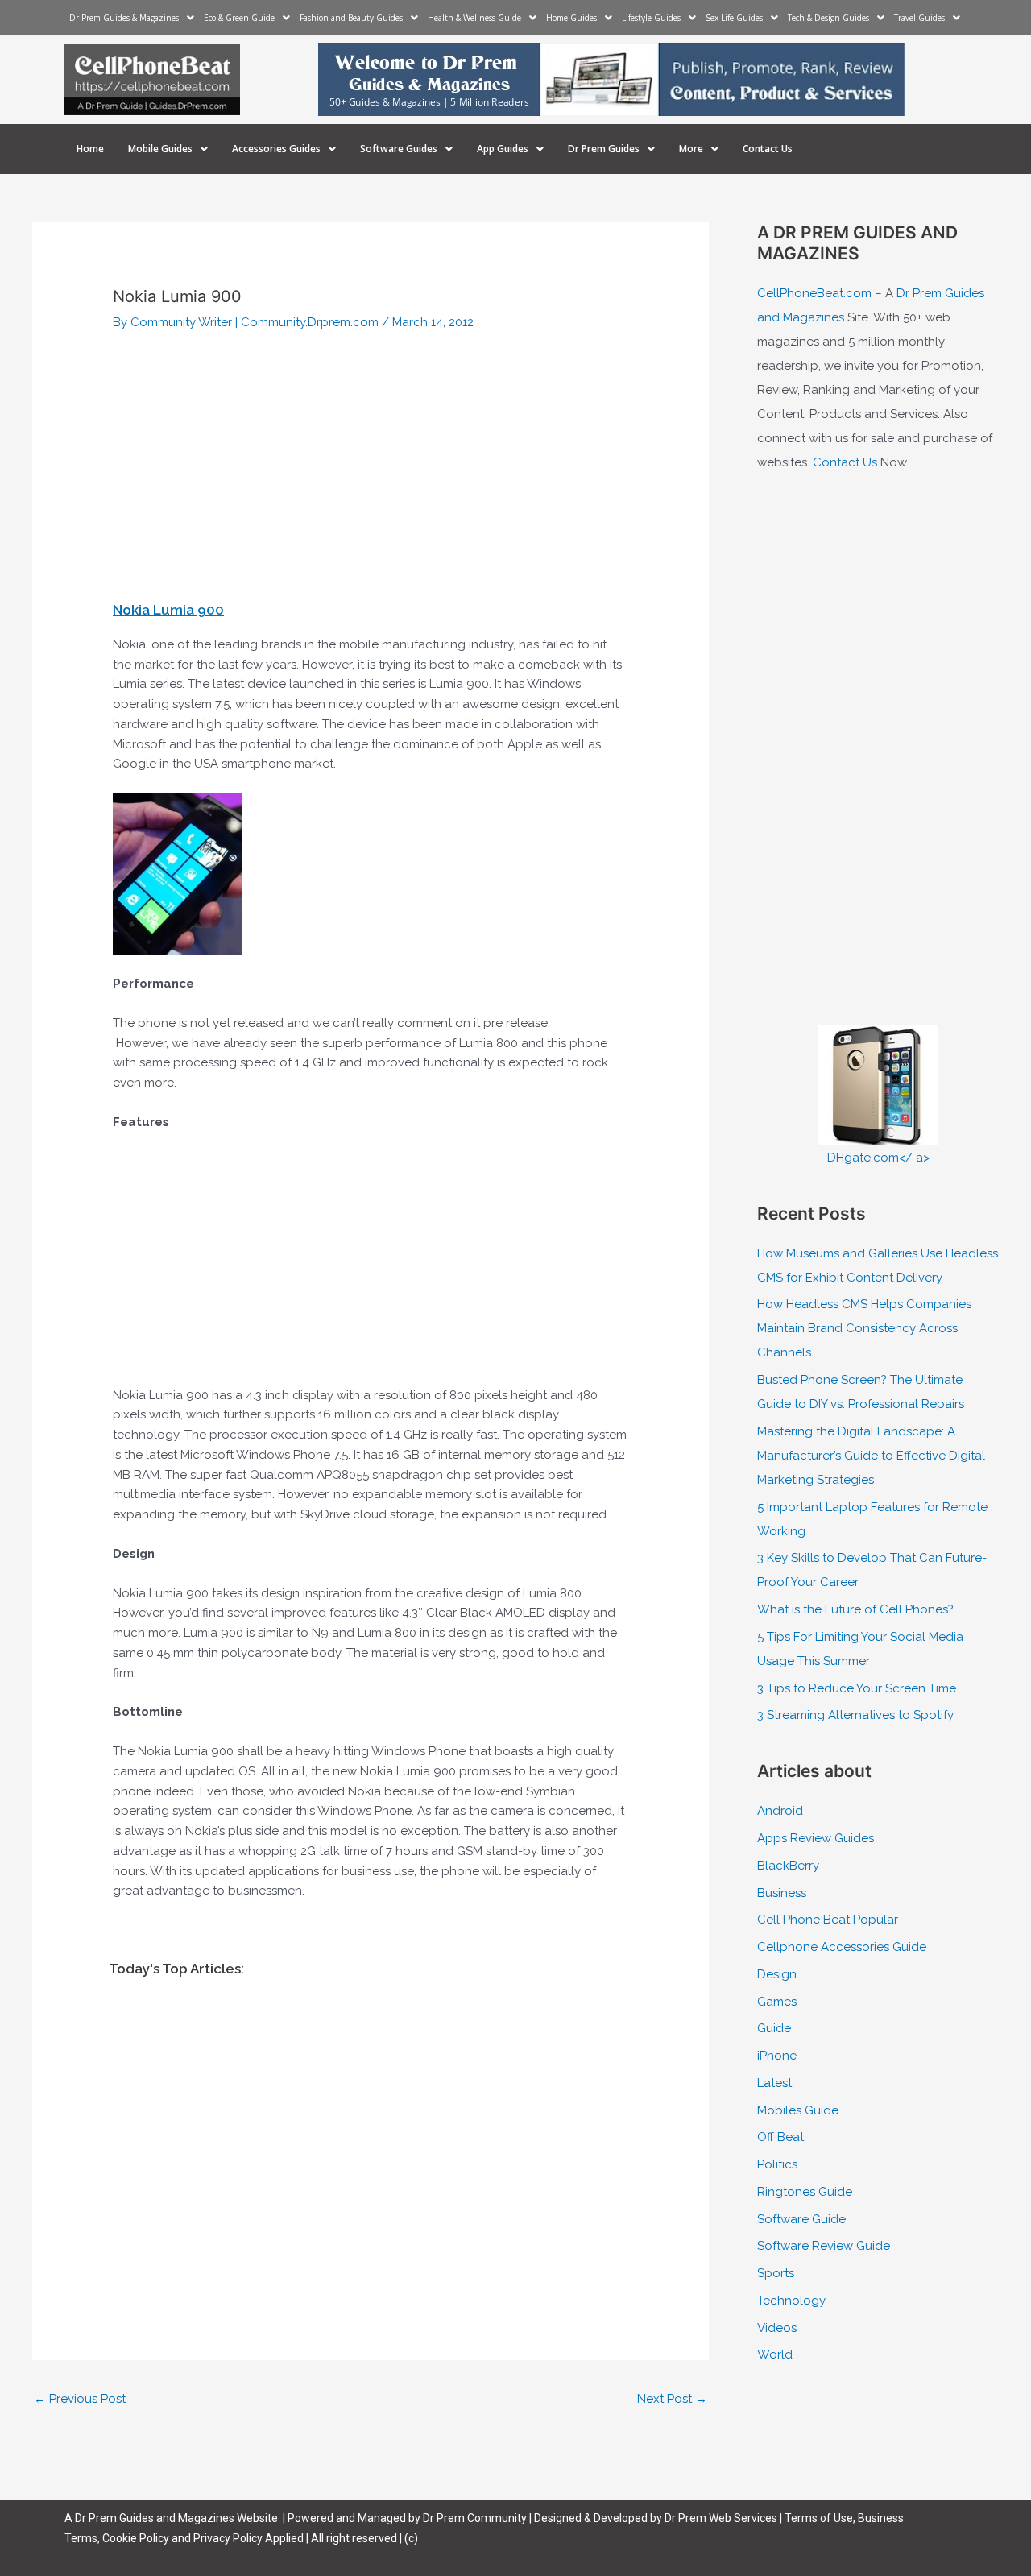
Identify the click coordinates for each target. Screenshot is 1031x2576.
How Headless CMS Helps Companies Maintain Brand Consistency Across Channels (864, 1328)
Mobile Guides (160, 149)
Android (780, 1811)
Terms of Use (819, 2518)
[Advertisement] (371, 469)
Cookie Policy (137, 2538)
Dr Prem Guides (604, 149)
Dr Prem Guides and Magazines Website (176, 2518)
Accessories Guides (276, 149)
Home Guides (571, 18)
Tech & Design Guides (828, 18)
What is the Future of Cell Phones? (855, 1609)
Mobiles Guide (798, 2110)
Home (90, 149)
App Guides (503, 149)
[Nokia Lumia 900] (177, 873)
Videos (777, 2328)
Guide (774, 2028)
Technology (791, 2301)
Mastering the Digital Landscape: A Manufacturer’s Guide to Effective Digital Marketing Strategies (871, 1456)
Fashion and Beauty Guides (351, 18)
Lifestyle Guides (651, 18)
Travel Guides (919, 18)
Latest (774, 2083)
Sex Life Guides (734, 18)
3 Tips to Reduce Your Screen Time (857, 1688)
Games (777, 2002)
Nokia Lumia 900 (168, 610)
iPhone (777, 2056)
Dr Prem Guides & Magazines (124, 18)
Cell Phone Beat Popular (828, 1920)
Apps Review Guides (816, 1838)
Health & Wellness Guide (474, 18)
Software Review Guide (824, 2246)
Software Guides (399, 149)
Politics (777, 2164)
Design (777, 1974)
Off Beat (780, 2137)
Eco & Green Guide (239, 18)
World (775, 2354)
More (691, 149)
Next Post (672, 2399)
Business (782, 1893)
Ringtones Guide (805, 2192)
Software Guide (801, 2219)
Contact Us (768, 149)
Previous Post (80, 2399)
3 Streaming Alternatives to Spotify (855, 1715)
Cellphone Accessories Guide (842, 1947)
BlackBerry (788, 1866)
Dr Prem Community (475, 2518)
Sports (776, 2273)
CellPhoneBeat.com (814, 293)
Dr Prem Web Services (721, 2518)
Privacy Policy (228, 2538)
